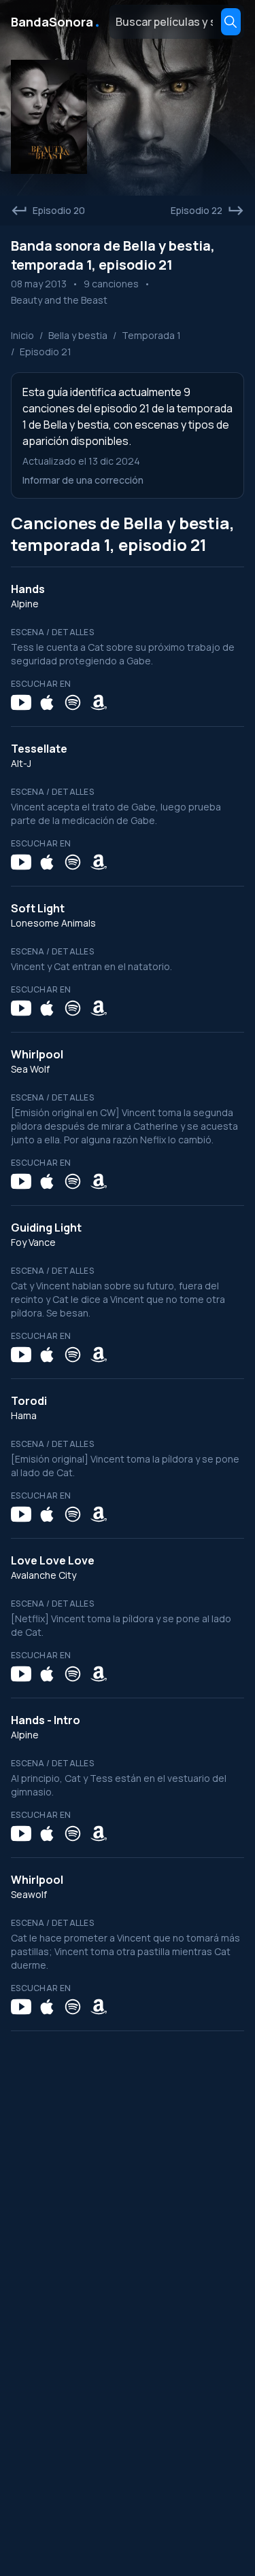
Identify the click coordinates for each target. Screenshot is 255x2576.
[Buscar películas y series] (231, 22)
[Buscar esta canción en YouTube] (21, 702)
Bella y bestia (78, 335)
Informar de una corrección (83, 480)
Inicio (22, 335)
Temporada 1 (151, 335)
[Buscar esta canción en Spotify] (73, 702)
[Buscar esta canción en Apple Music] (47, 702)
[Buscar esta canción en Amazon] (99, 702)
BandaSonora (56, 22)
